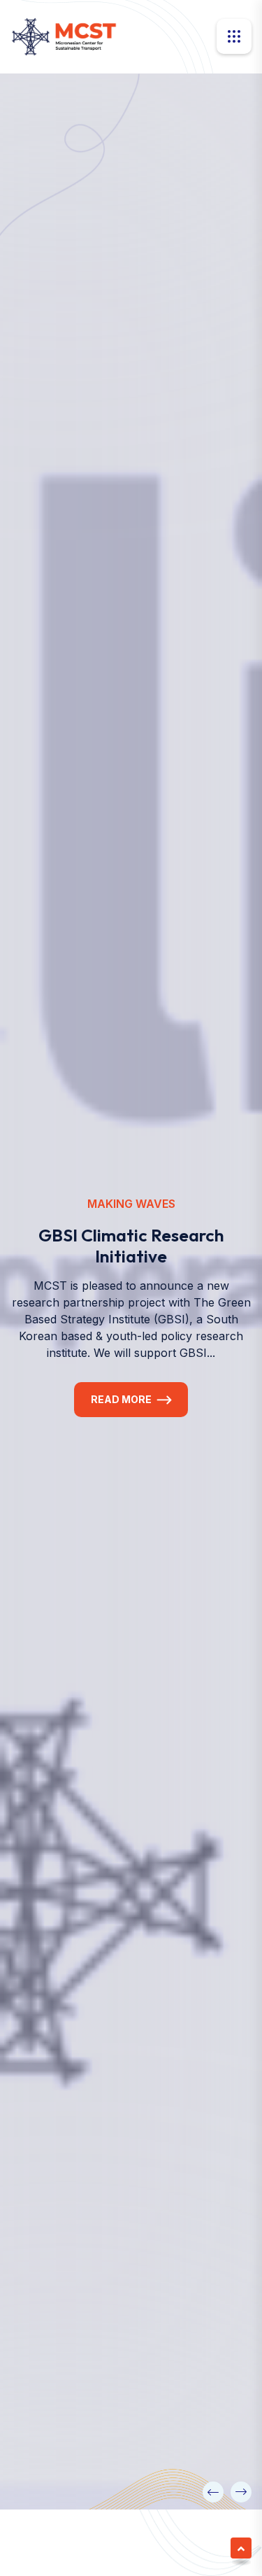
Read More (121, 1413)
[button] (213, 2492)
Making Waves (131, 1218)
